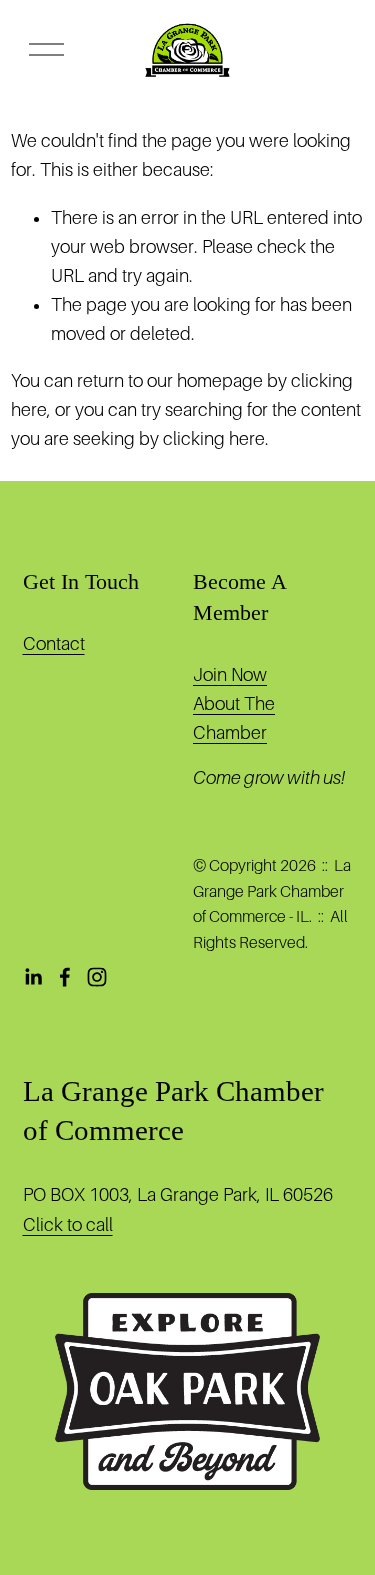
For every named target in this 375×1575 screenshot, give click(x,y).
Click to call (68, 1225)
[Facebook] (65, 977)
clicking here (214, 439)
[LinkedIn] (33, 977)
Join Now (230, 675)
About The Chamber (234, 718)
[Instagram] (97, 977)
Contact (54, 644)
